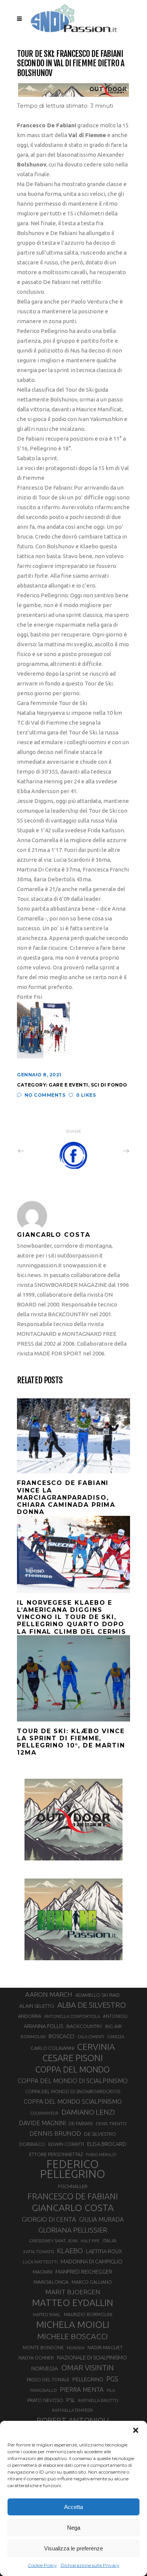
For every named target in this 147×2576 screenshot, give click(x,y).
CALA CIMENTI (91, 2037)
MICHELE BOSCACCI (73, 2336)
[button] (136, 2430)
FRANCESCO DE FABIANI (73, 2196)
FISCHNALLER (73, 2186)
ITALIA (109, 2241)
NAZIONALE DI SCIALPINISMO (92, 2357)
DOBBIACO (32, 2144)
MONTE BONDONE (43, 2347)
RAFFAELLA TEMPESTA (73, 2410)
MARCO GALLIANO (92, 2282)
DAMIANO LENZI (88, 2112)
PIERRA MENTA (82, 2390)
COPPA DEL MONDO (73, 2069)
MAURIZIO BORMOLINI (88, 2314)
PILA (111, 2390)
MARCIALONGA (51, 2282)
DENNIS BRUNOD (55, 2133)
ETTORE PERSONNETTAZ (56, 2154)
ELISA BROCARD (107, 2144)
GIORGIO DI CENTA (49, 2219)
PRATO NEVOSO (45, 2400)
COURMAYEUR (44, 2113)
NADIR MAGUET (105, 2348)
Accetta (73, 2507)
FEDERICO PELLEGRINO (73, 2169)
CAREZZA (116, 2037)
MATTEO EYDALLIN (73, 2303)
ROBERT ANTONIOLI (73, 2420)
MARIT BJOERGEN (73, 2292)
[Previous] (37, 1151)
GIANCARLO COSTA (73, 2208)
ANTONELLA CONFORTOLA (72, 2016)
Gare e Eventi (68, 1085)
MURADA (76, 2348)
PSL (71, 2400)
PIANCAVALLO (44, 2390)
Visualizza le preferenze (73, 2548)
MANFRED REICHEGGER (84, 2272)
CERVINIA (96, 2046)
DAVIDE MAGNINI (42, 2123)
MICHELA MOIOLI (73, 2324)
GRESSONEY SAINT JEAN (53, 2241)
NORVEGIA (45, 2368)
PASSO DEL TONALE (48, 2379)
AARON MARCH (49, 1994)
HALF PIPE (90, 2241)
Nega (74, 2528)
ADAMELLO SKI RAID (98, 1995)
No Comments (45, 1095)
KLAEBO (70, 2251)
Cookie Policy (42, 2565)
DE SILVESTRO (100, 2134)
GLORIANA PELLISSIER (73, 2230)
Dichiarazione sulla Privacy (90, 2565)
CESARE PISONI (73, 2058)
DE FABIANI (81, 2124)
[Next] (110, 1151)
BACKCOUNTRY (84, 2026)
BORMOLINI (33, 2037)
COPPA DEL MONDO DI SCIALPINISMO (73, 2081)
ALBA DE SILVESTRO (92, 2005)
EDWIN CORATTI (66, 2144)
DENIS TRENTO (111, 2124)
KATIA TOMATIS (39, 2252)
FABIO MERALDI (101, 2155)
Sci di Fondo (109, 1085)
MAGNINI (43, 2272)
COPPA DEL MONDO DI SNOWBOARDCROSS (73, 2091)
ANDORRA (30, 2016)
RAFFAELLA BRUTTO (98, 2401)
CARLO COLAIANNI (52, 2048)
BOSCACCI (61, 2036)
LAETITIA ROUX (104, 2251)
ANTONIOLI (115, 2016)
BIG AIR (113, 2026)
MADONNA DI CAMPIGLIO (92, 2261)
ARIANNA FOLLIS (44, 2026)
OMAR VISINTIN (87, 2368)
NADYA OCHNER (36, 2358)
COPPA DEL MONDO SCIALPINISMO (73, 2101)
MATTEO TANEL (47, 2315)
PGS (112, 2379)
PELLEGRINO (88, 2379)
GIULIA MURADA (101, 2219)
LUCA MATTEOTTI (40, 2262)
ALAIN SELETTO (37, 2006)
